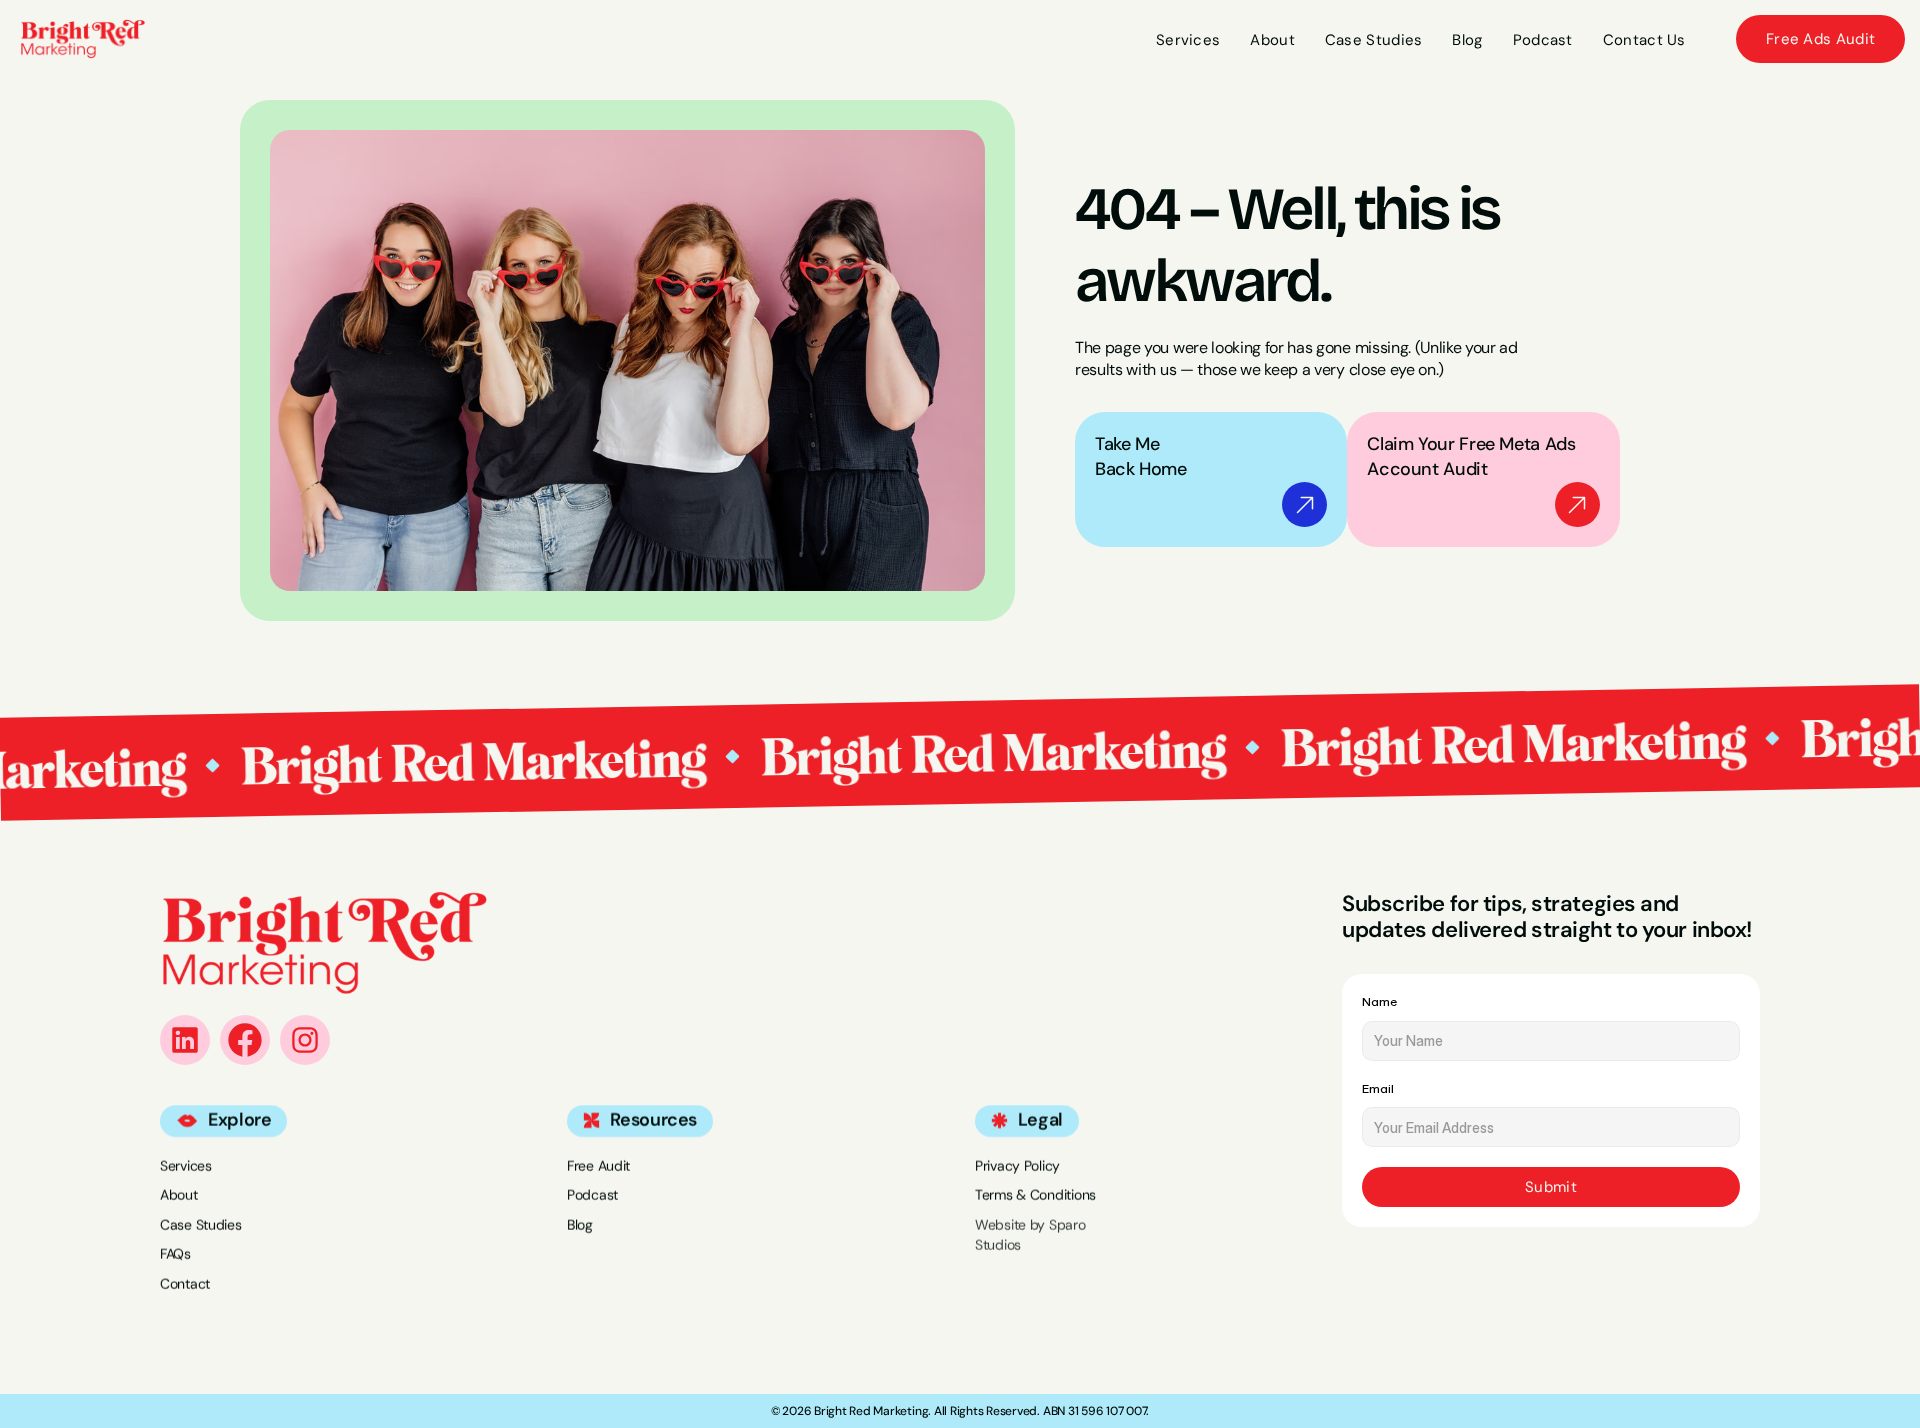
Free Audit (598, 1165)
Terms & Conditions (1035, 1195)
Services (186, 1165)
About (179, 1195)
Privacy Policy (1017, 1165)
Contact (185, 1284)
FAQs (175, 1254)
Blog (580, 1224)
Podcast (592, 1195)
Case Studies (201, 1224)
